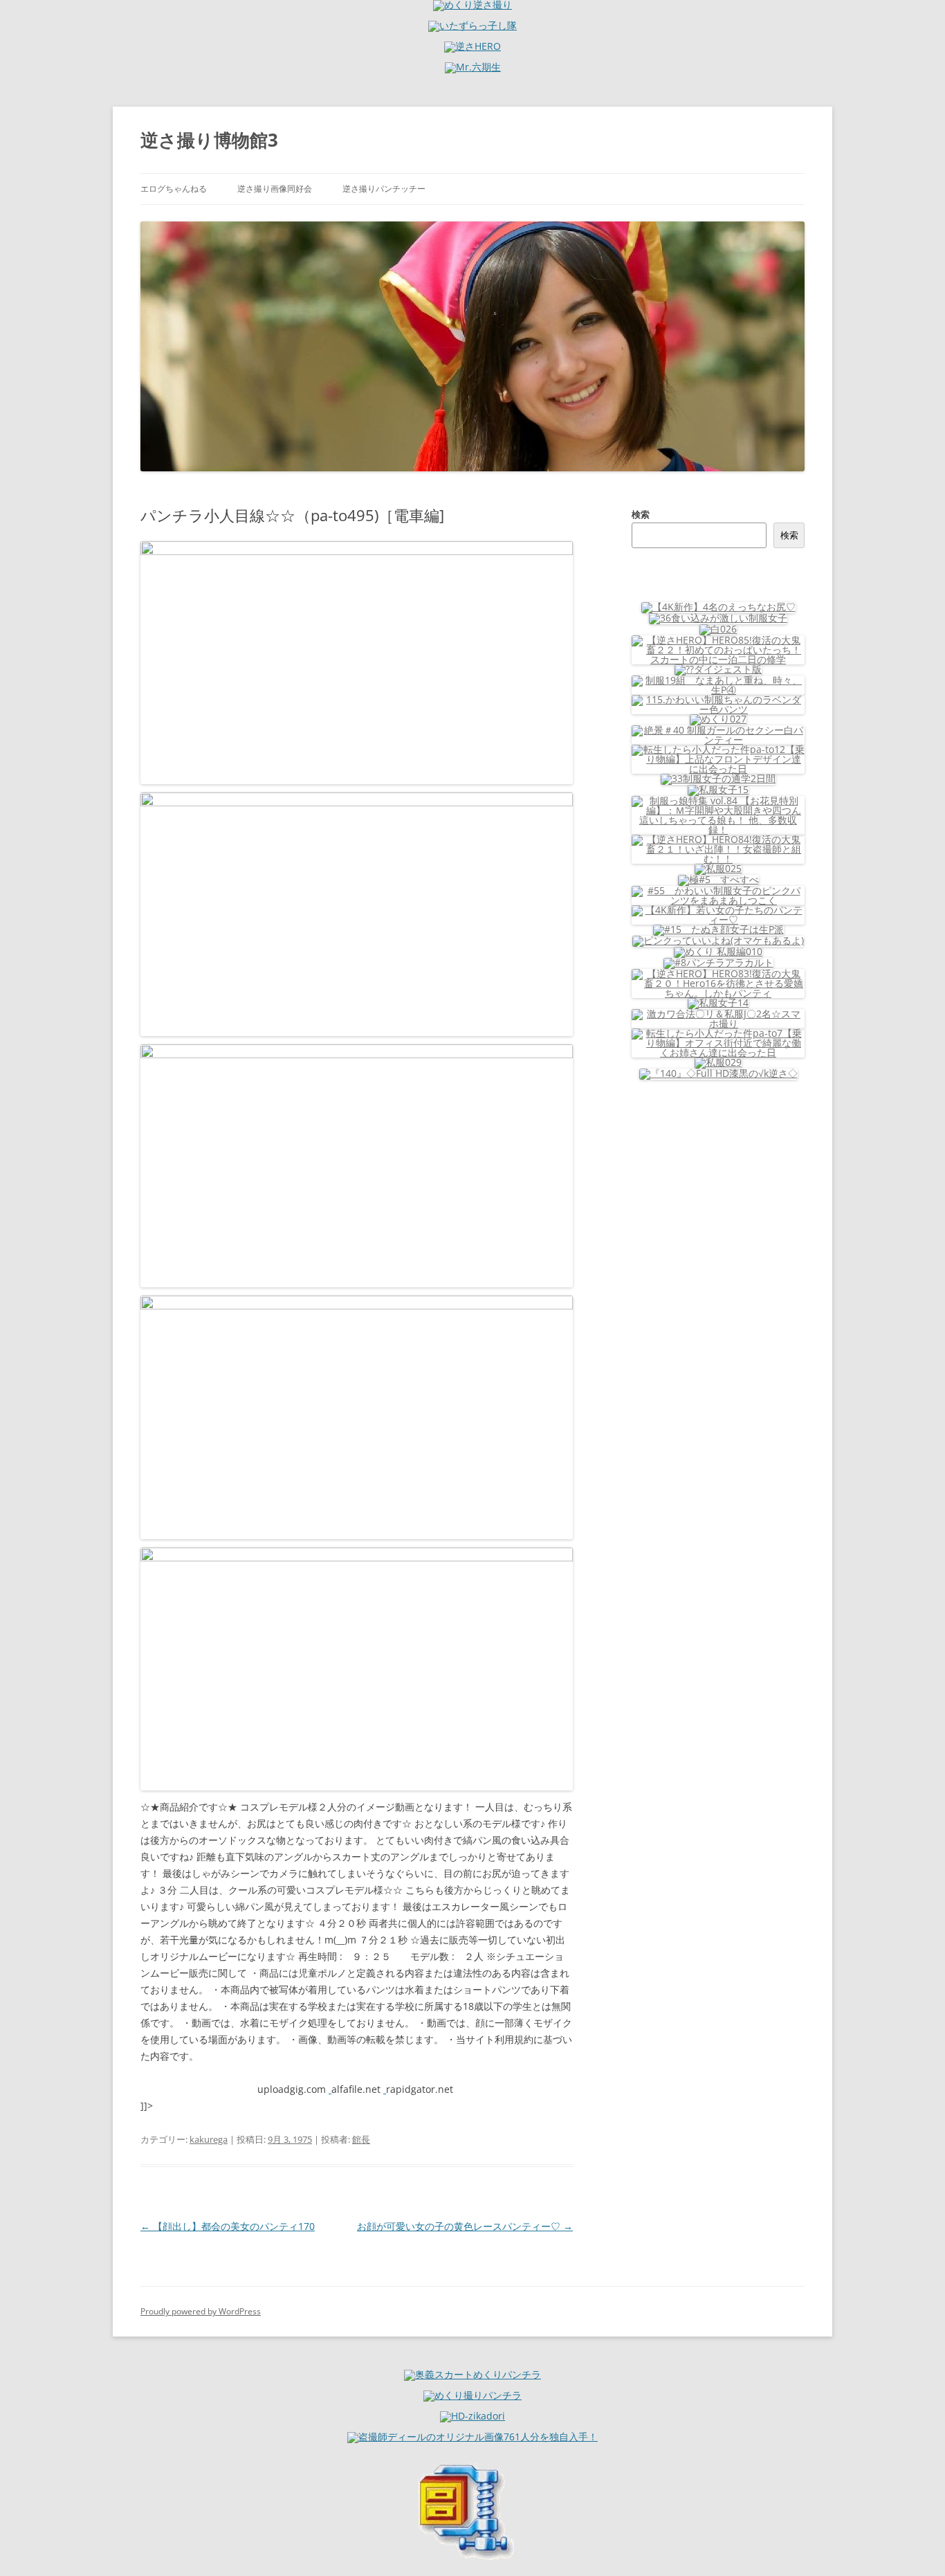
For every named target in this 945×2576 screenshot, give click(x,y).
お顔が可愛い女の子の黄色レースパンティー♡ (465, 2226)
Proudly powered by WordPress (201, 2311)
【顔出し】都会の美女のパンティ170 (228, 2226)
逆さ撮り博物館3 (209, 140)
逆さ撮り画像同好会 (275, 189)
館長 (361, 2139)
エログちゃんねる (174, 189)
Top (912, 2543)
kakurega (209, 2139)
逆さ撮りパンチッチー (384, 189)
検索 (641, 514)
